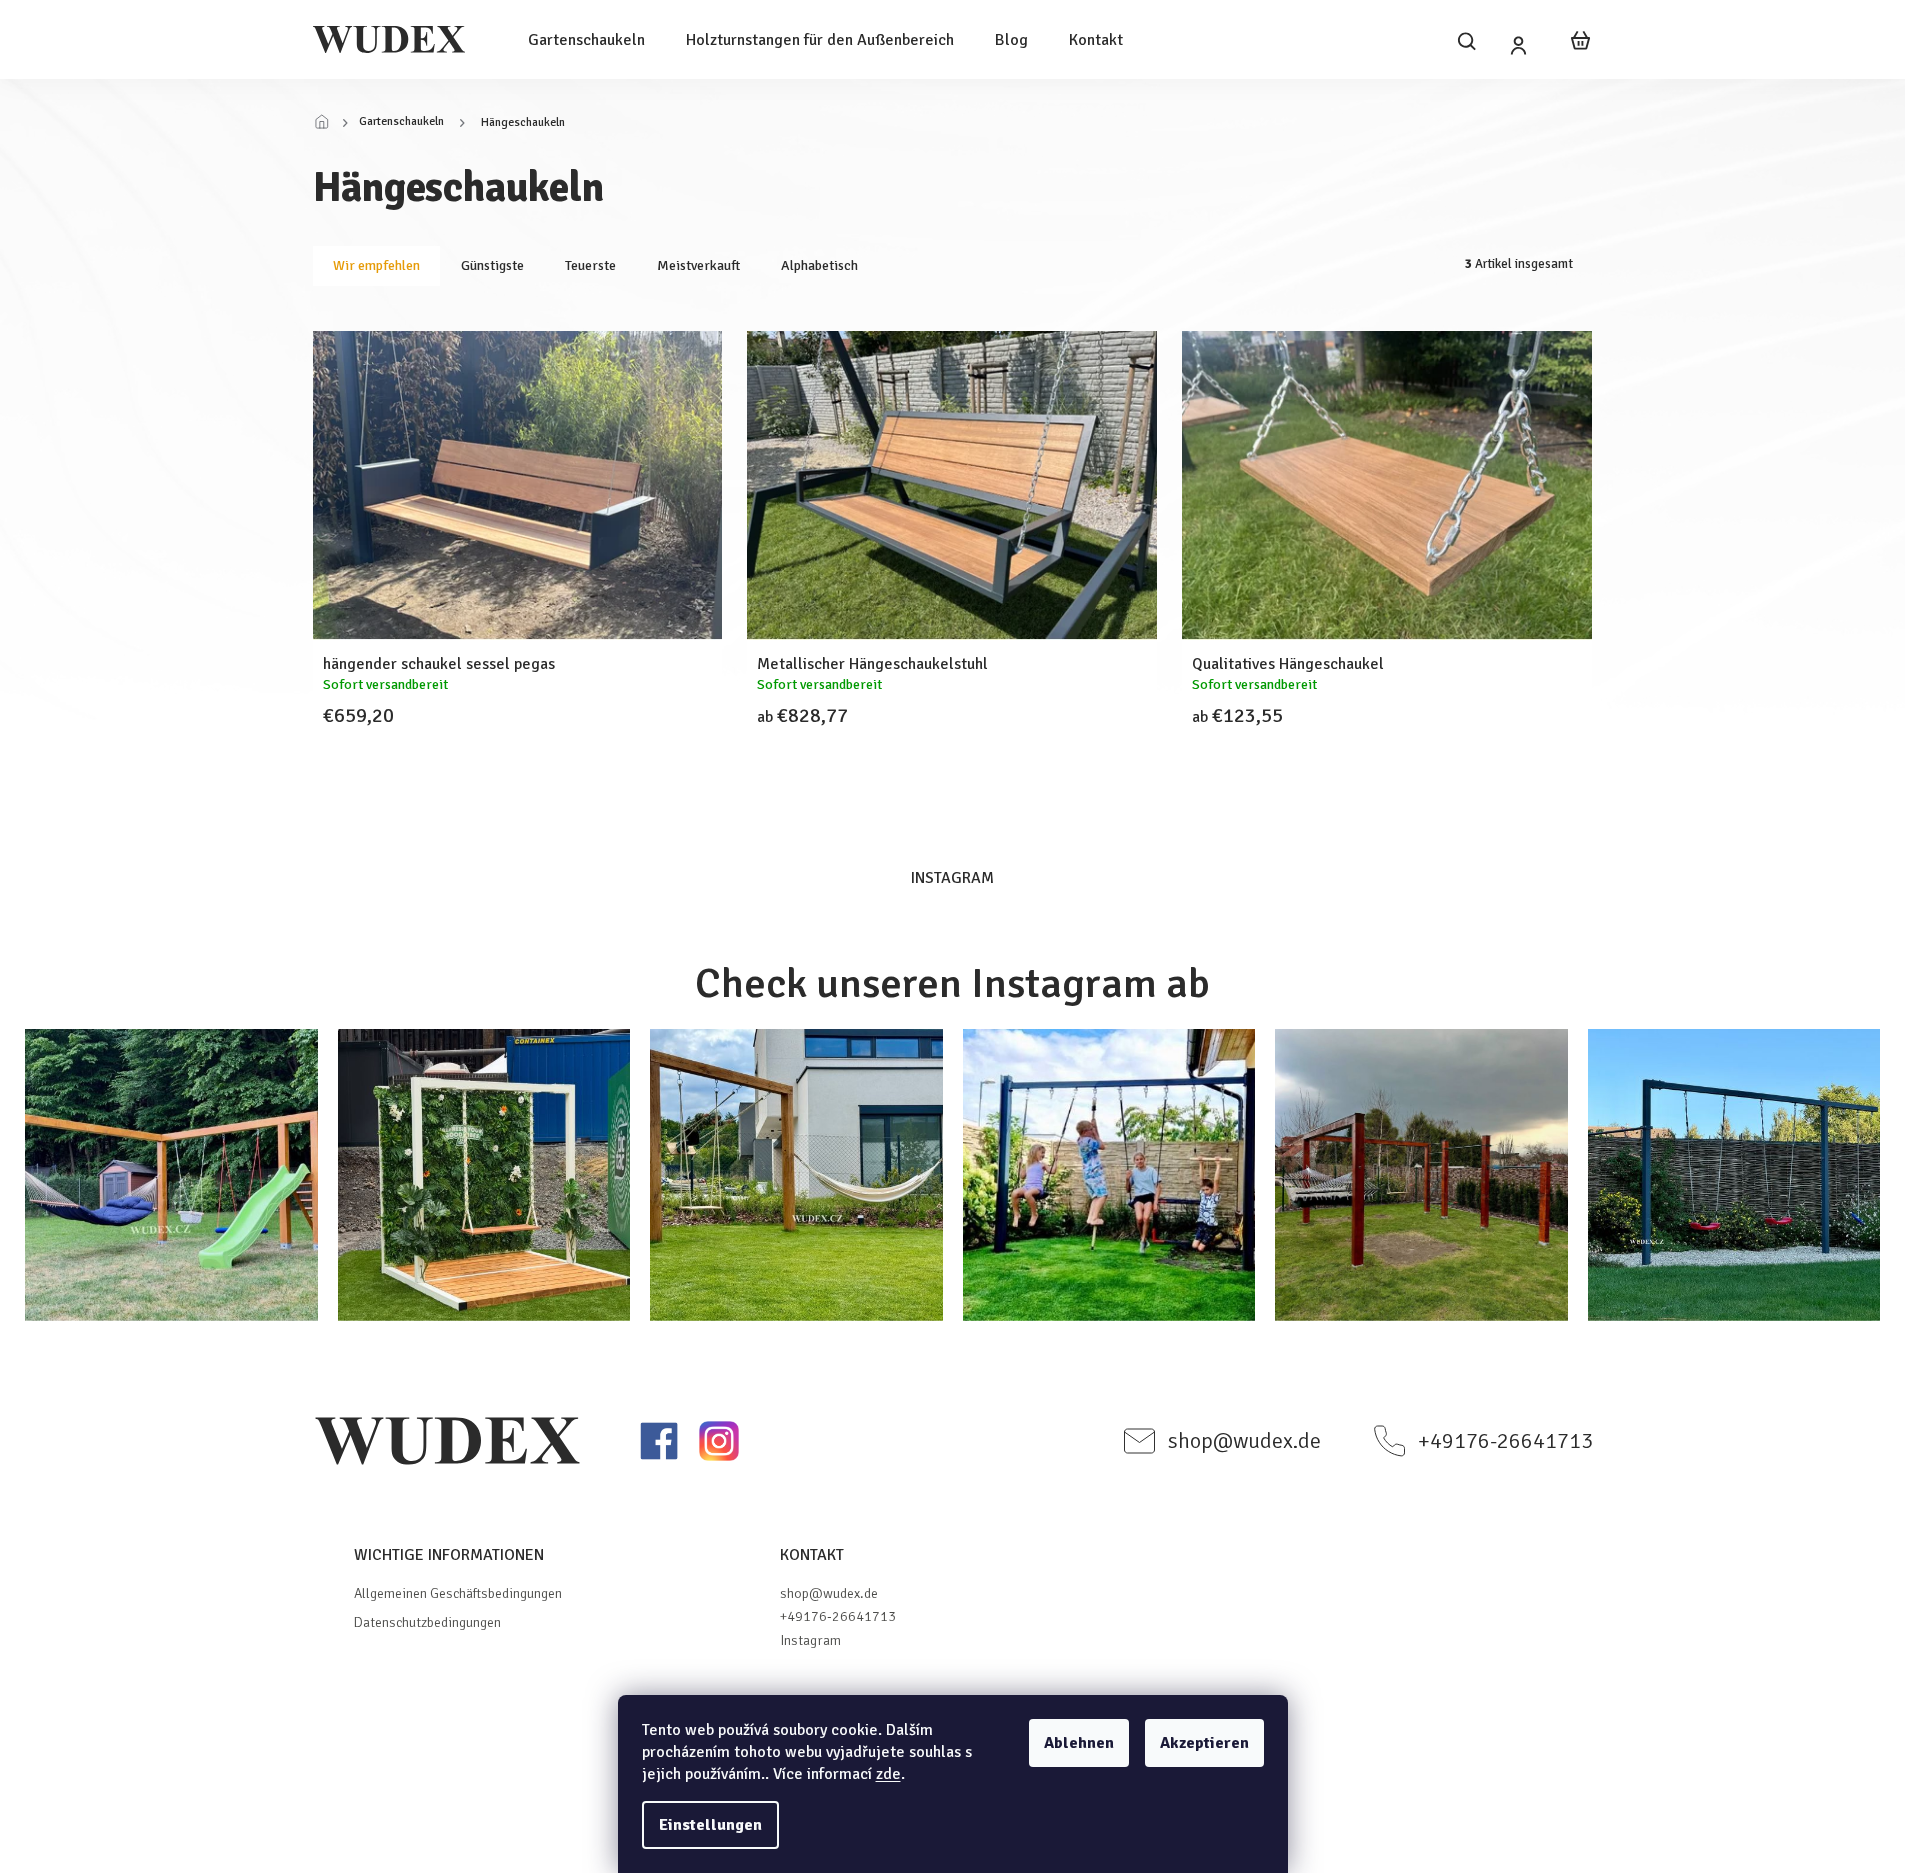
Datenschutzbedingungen (427, 1622)
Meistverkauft (698, 265)
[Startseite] (328, 123)
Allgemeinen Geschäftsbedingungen (458, 1593)
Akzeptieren (1204, 1743)
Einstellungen (710, 1825)
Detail (929, 756)
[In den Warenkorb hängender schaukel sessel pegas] (494, 756)
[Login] (1519, 45)
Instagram (810, 1640)
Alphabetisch (819, 265)
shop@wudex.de (829, 1593)
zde (888, 1774)
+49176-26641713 (838, 1616)
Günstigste (492, 265)
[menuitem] (587, 39)
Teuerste (590, 265)
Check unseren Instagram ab (952, 983)
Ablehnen (1079, 1743)
